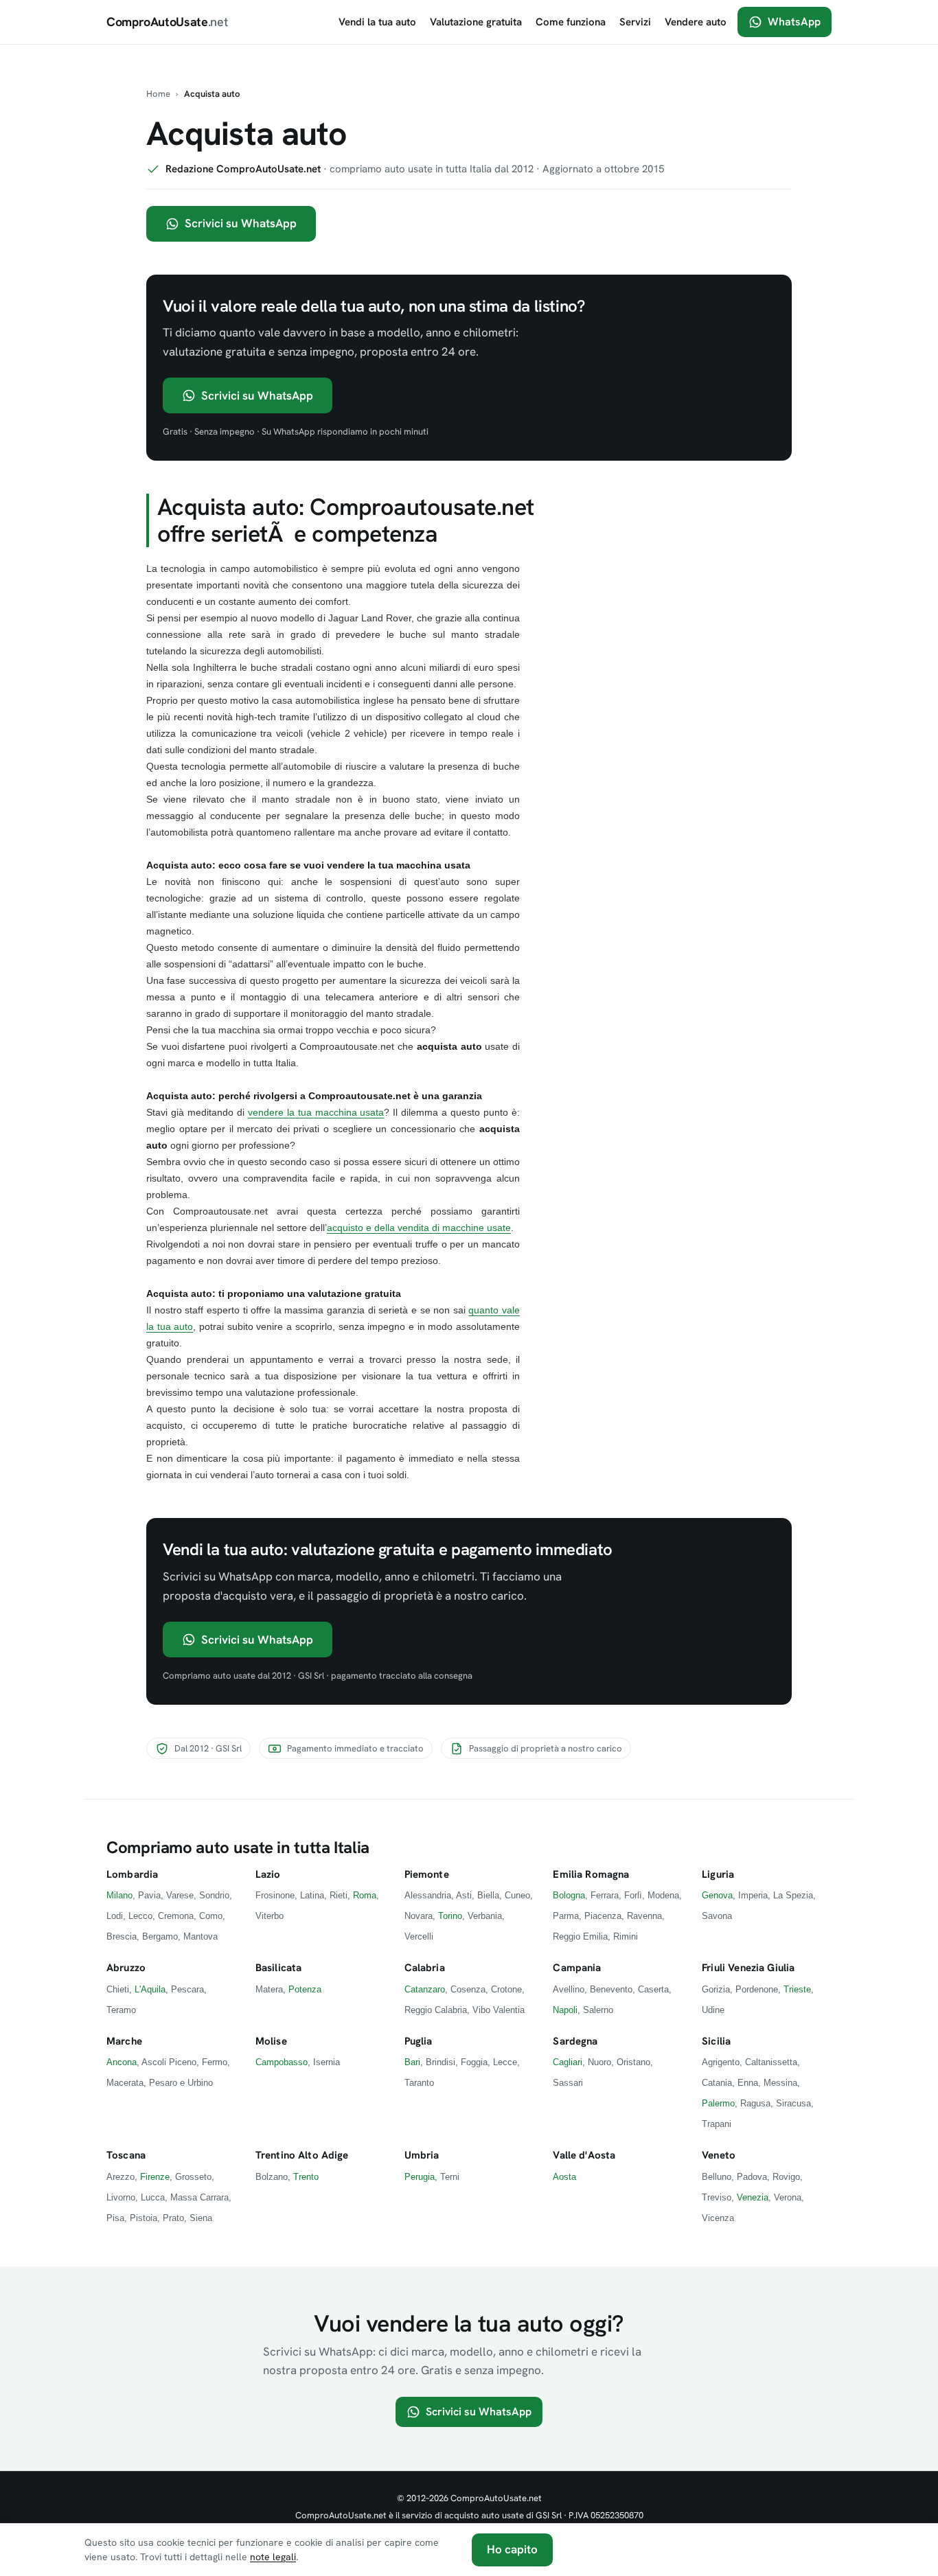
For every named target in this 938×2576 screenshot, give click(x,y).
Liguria (718, 1874)
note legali (273, 2557)
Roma (365, 1895)
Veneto (719, 2155)
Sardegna (575, 2041)
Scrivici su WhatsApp (241, 223)
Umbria (422, 2155)
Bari (412, 2062)
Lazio (268, 1874)
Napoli (565, 2010)
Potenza (305, 1989)
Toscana (126, 2155)
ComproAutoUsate (167, 22)
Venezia (753, 2197)
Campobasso (282, 2062)
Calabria (425, 1968)
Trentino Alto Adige (302, 2155)
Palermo (718, 2103)
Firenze (155, 2177)
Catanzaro (425, 1989)
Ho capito (512, 2549)
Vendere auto (696, 22)
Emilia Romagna (591, 1874)
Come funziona (571, 22)
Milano (119, 1895)
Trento (306, 2177)
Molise (271, 2041)
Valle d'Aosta (584, 2155)
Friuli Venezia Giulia (748, 1968)
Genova (717, 1895)
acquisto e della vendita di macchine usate (419, 1228)
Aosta (564, 2177)
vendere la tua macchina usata (316, 1112)
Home (158, 94)
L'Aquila (150, 1989)
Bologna (569, 1895)
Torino (450, 1916)
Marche (124, 2041)
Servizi (635, 22)
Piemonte (427, 1874)
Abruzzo (126, 1968)
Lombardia (132, 1874)
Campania (577, 1968)
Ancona (122, 2062)
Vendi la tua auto (377, 22)
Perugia (420, 2177)
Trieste (797, 1989)
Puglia (419, 2041)
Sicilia (716, 2041)
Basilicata (279, 1968)
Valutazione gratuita (476, 22)
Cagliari (568, 2062)
